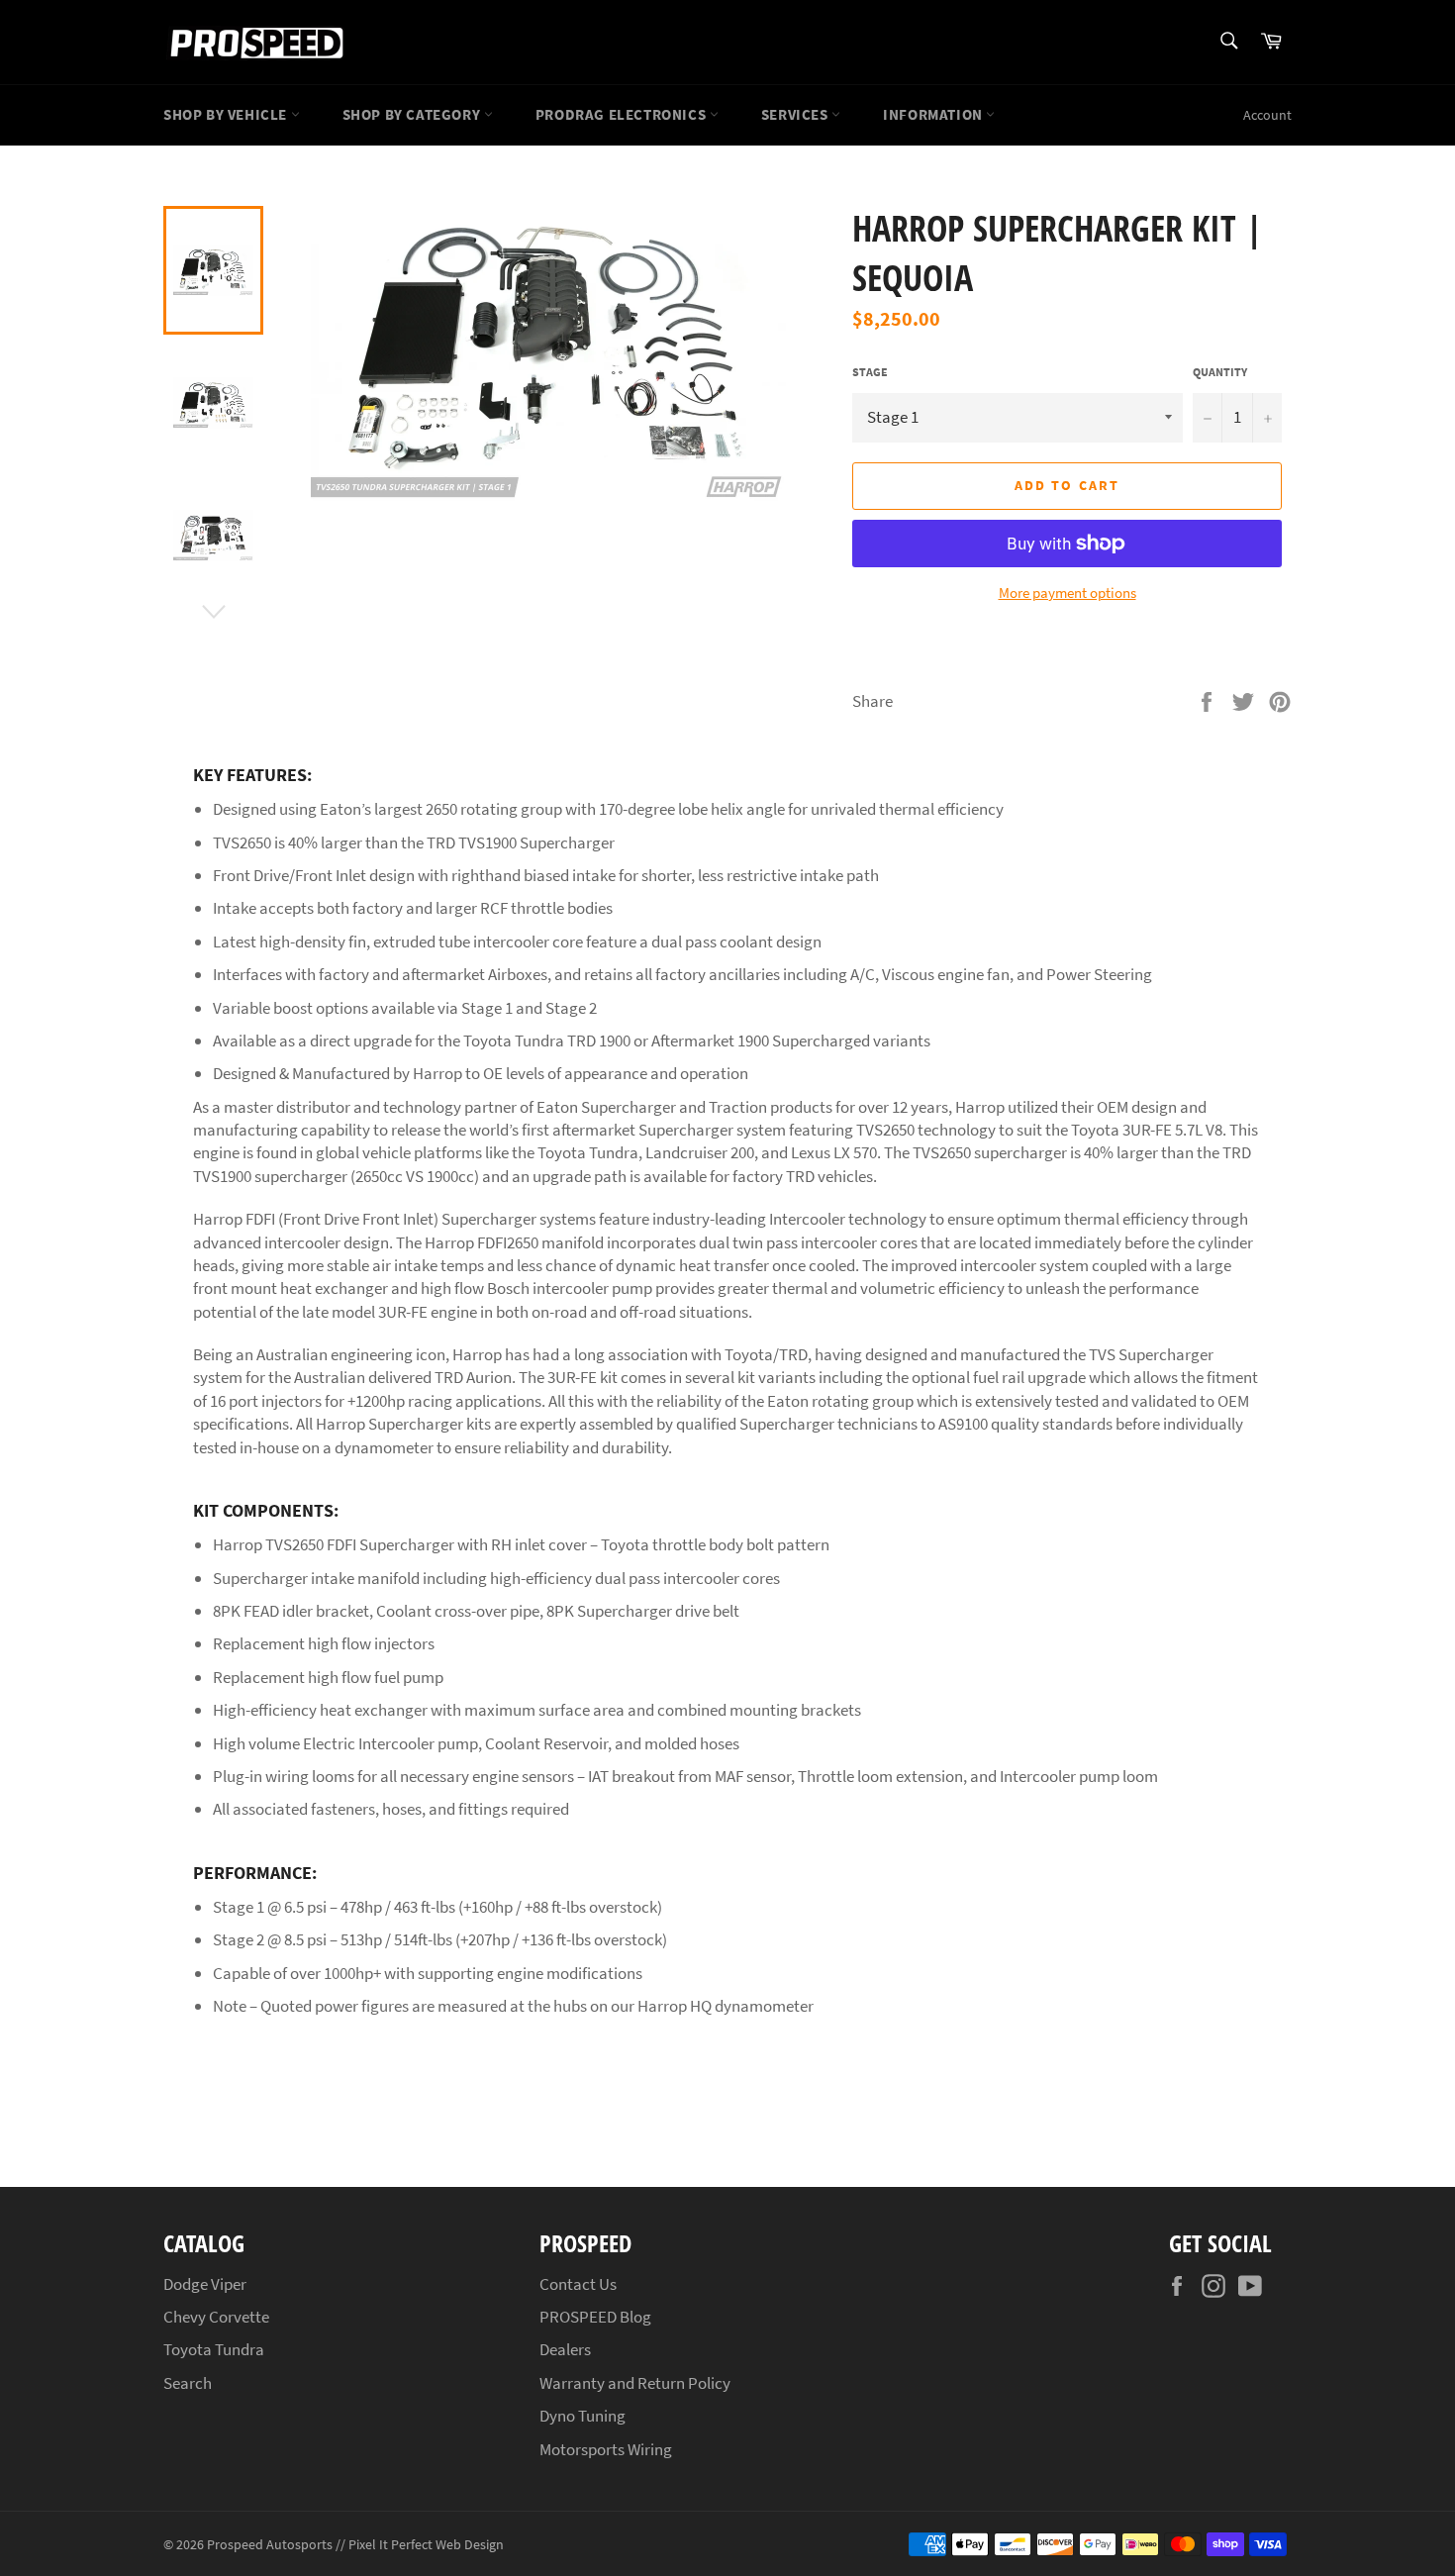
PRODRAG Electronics (623, 114)
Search (188, 2383)
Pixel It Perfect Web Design (426, 2545)
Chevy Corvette (216, 2317)
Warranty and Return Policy (635, 2383)
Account (1267, 115)
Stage (870, 372)
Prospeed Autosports (270, 2545)
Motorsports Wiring (606, 2449)
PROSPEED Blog (595, 2317)
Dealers (565, 2349)
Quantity (1220, 372)
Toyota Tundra (214, 2349)
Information (934, 114)
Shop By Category (413, 114)
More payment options (1067, 593)
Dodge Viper (205, 2284)
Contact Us (578, 2284)
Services (796, 114)
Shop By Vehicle (227, 114)
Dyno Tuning (582, 2416)
